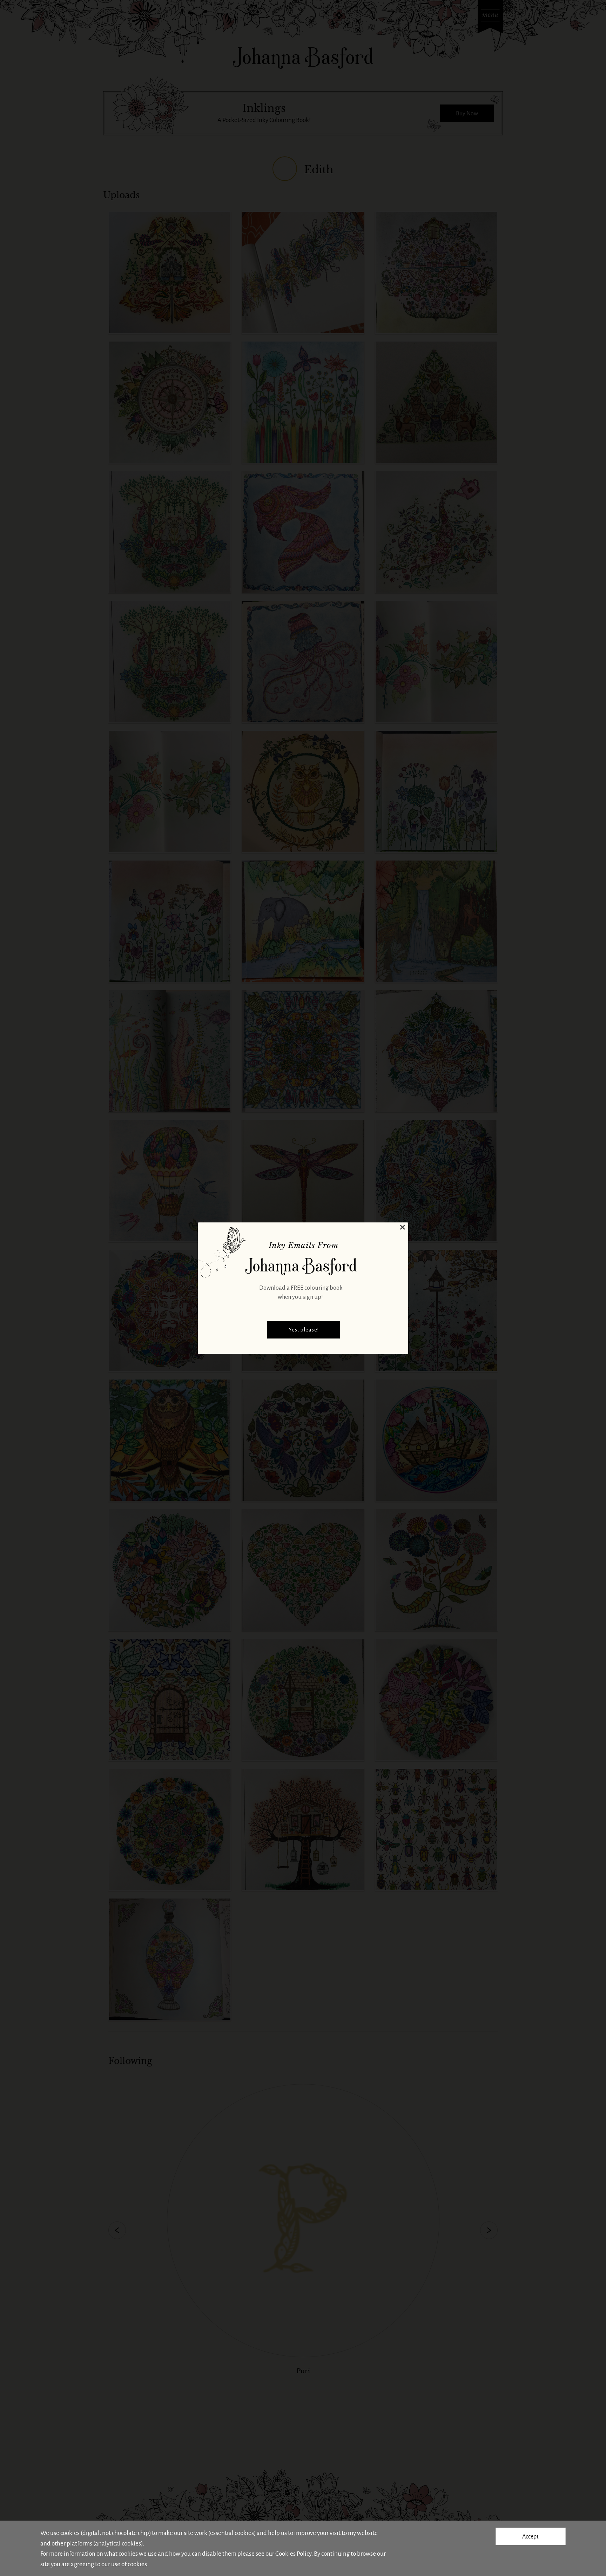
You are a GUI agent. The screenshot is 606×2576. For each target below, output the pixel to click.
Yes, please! (304, 1330)
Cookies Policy (293, 2553)
